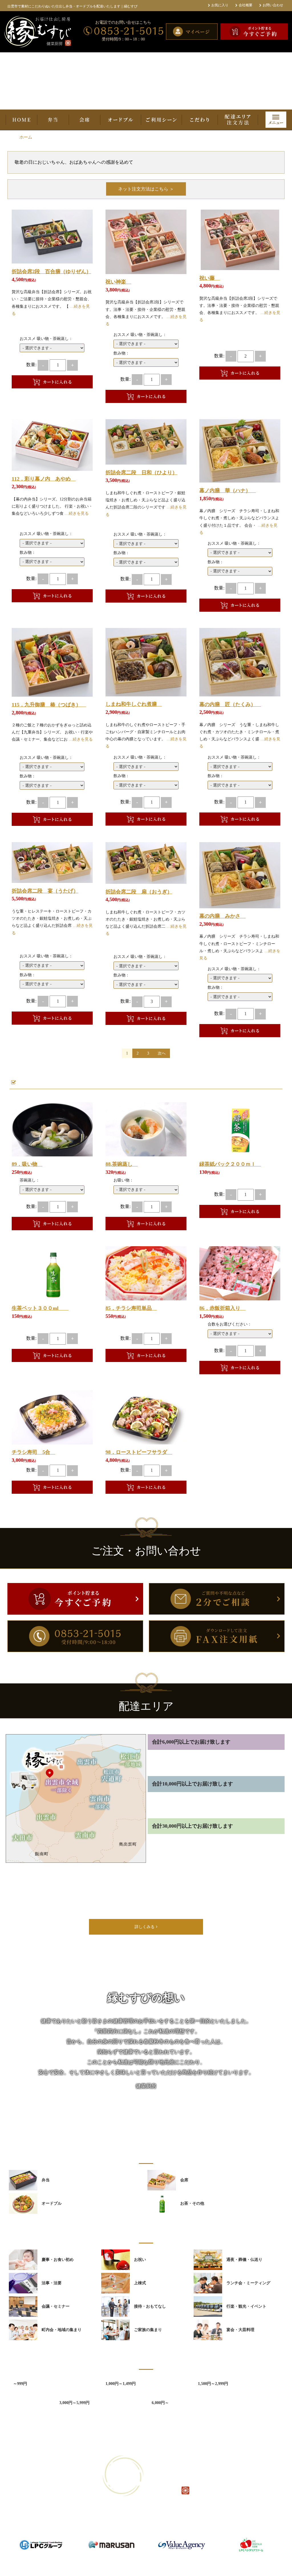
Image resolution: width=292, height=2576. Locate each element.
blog (87, 2528)
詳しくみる (145, 1927)
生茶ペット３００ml (40, 1308)
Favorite (84, 252)
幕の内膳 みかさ (222, 916)
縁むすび (139, 2563)
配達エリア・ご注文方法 (238, 120)
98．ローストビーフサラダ (139, 1452)
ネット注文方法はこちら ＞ (146, 189)
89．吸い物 (27, 1164)
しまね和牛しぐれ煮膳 (134, 704)
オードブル (120, 120)
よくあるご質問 (109, 2528)
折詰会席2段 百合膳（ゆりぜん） (51, 271)
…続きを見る (77, 513)
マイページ (185, 2528)
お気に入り (220, 5)
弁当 (53, 120)
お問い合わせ (273, 5)
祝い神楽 (118, 282)
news (73, 2528)
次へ (162, 1053)
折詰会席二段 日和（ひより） (141, 473)
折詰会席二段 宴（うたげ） (45, 891)
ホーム (26, 137)
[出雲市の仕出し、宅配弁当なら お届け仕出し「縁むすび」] (42, 32)
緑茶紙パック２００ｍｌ (230, 1164)
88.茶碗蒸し (122, 1164)
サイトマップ (211, 2528)
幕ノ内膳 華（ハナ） (228, 491)
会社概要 (246, 5)
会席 (85, 120)
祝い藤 (210, 278)
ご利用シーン (161, 120)
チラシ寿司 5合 (34, 1452)
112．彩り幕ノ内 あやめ (44, 479)
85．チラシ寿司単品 (131, 1308)
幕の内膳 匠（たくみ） (230, 704)
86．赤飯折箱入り (222, 1308)
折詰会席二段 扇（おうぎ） (139, 892)
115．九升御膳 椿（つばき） (49, 705)
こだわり (200, 120)
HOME (22, 120)
